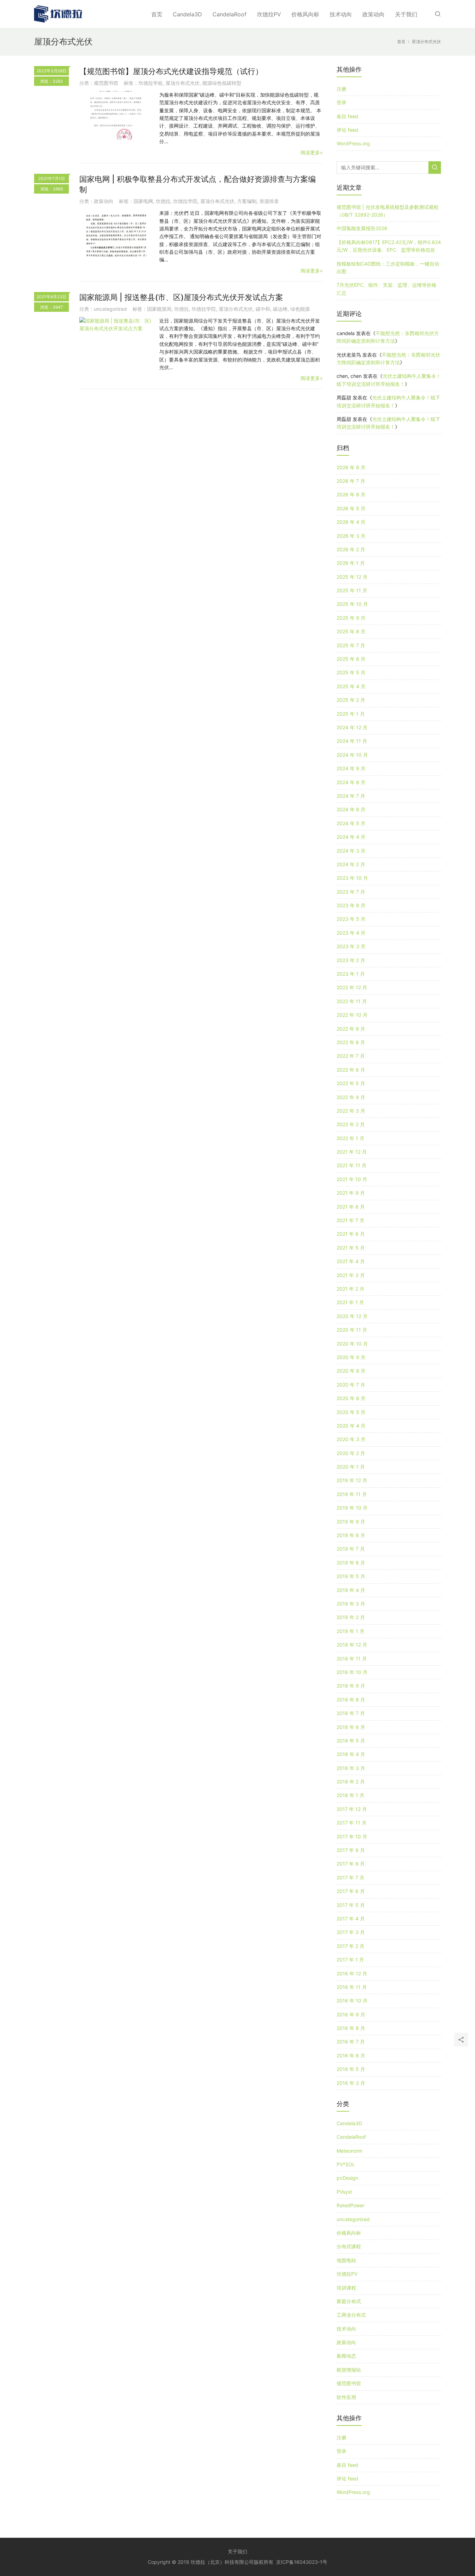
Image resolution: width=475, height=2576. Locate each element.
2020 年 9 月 (351, 1357)
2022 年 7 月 (351, 1056)
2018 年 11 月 (352, 1659)
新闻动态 (346, 2356)
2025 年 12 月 (352, 577)
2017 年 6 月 (351, 1891)
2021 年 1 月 (350, 1302)
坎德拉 (163, 201)
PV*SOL (346, 2164)
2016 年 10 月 (352, 2001)
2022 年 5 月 (351, 1083)
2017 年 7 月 (351, 1878)
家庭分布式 (349, 2301)
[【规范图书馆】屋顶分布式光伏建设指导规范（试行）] (116, 115)
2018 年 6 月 (351, 1727)
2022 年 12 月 (352, 987)
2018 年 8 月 (351, 1700)
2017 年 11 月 (352, 1823)
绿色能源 (300, 309)
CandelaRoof (230, 14)
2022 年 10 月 (352, 1015)
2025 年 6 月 (351, 659)
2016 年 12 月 (352, 1973)
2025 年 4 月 (351, 686)
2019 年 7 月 (351, 1549)
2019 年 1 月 (351, 1631)
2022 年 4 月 (351, 1097)
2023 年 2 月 (351, 960)
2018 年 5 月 (351, 1741)
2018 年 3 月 (351, 1768)
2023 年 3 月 (351, 946)
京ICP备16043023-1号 (302, 2562)
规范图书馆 (106, 83)
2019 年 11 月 (352, 1494)
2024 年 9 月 (351, 768)
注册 (341, 89)
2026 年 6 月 (351, 494)
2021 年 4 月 (351, 1261)
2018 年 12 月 (352, 1645)
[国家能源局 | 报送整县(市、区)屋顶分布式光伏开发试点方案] (116, 325)
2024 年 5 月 (351, 823)
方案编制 (247, 201)
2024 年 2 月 (351, 864)
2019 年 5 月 (351, 1576)
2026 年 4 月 (351, 522)
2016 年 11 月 (352, 1987)
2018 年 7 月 (351, 1713)
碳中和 (263, 309)
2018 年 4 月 (351, 1754)
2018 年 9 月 (351, 1686)
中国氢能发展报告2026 (362, 228)
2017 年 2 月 (351, 1946)
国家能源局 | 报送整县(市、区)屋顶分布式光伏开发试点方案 (181, 297)
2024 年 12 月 (352, 727)
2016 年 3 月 (351, 2083)
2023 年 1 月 (351, 974)
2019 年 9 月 (351, 1522)
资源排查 (269, 201)
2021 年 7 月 (351, 1220)
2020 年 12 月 (352, 1316)
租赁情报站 (349, 2370)
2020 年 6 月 (351, 1398)
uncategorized (110, 309)
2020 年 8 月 (351, 1371)
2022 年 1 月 (351, 1138)
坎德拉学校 (151, 83)
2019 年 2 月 (351, 1617)
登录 (341, 102)
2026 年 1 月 (351, 563)
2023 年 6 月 (351, 905)
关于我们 (406, 14)
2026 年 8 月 (351, 467)
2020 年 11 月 (352, 1330)
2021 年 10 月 (352, 1179)
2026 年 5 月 (351, 508)
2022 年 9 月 (351, 1029)
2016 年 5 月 (351, 2069)
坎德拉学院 (185, 201)
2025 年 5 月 (351, 672)
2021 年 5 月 (351, 1248)
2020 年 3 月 (351, 1439)
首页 (157, 14)
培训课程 (346, 2288)
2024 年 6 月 (351, 809)
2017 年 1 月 (350, 1960)
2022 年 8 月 (351, 1042)
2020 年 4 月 (351, 1426)
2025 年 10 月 (352, 604)
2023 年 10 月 (352, 878)
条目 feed (347, 116)
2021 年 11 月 (352, 1165)
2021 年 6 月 (351, 1234)
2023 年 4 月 (351, 933)
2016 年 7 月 (351, 2042)
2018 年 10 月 (352, 1672)
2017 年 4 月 (351, 1919)
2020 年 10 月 (352, 1344)
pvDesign (347, 2178)
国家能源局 (159, 309)
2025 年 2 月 (351, 700)
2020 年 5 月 (351, 1412)
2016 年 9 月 (351, 2014)
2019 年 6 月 (351, 1563)
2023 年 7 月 (351, 892)
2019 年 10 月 (352, 1508)
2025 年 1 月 (351, 714)
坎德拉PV (269, 14)
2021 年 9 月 (351, 1193)
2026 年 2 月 (351, 549)
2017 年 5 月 (351, 1905)
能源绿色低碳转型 (222, 83)
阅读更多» (312, 152)
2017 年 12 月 (352, 1809)
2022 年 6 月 (351, 1070)
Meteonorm (349, 2151)
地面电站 (346, 2260)
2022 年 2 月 (351, 1124)
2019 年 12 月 (352, 1480)
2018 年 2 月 (351, 1782)
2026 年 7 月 (351, 481)
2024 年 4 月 (351, 837)
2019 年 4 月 (351, 1590)
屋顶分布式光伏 (183, 83)
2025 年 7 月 (351, 645)
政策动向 (373, 14)
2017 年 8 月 (351, 1864)
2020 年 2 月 (351, 1453)
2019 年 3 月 (351, 1604)
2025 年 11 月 (352, 590)
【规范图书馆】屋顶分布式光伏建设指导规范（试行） (171, 71)
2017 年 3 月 (351, 1932)
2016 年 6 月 (351, 2055)
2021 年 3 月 (351, 1275)
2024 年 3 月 (351, 851)
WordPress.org (353, 143)
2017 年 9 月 (351, 1850)
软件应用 (346, 2397)
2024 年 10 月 (352, 755)
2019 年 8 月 (351, 1535)
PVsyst (344, 2192)
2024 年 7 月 (351, 796)
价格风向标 (305, 14)
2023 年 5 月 (351, 919)
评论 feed (347, 130)
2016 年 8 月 (351, 2028)
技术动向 (341, 14)
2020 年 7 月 (351, 1385)
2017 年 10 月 (352, 1836)
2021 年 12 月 (352, 1152)
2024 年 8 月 (351, 782)
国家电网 (143, 201)
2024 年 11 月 (352, 741)
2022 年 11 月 (352, 1001)
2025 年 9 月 (351, 618)
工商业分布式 (351, 2315)
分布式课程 (349, 2246)
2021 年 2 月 (351, 1289)
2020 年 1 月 (351, 1467)
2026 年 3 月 (351, 536)
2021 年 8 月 (351, 1207)
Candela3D (187, 14)
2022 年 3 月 (351, 1111)
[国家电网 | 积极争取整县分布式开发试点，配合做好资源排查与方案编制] (116, 234)
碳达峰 (280, 309)
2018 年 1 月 (351, 1795)
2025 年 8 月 (351, 631)
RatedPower (351, 2205)
